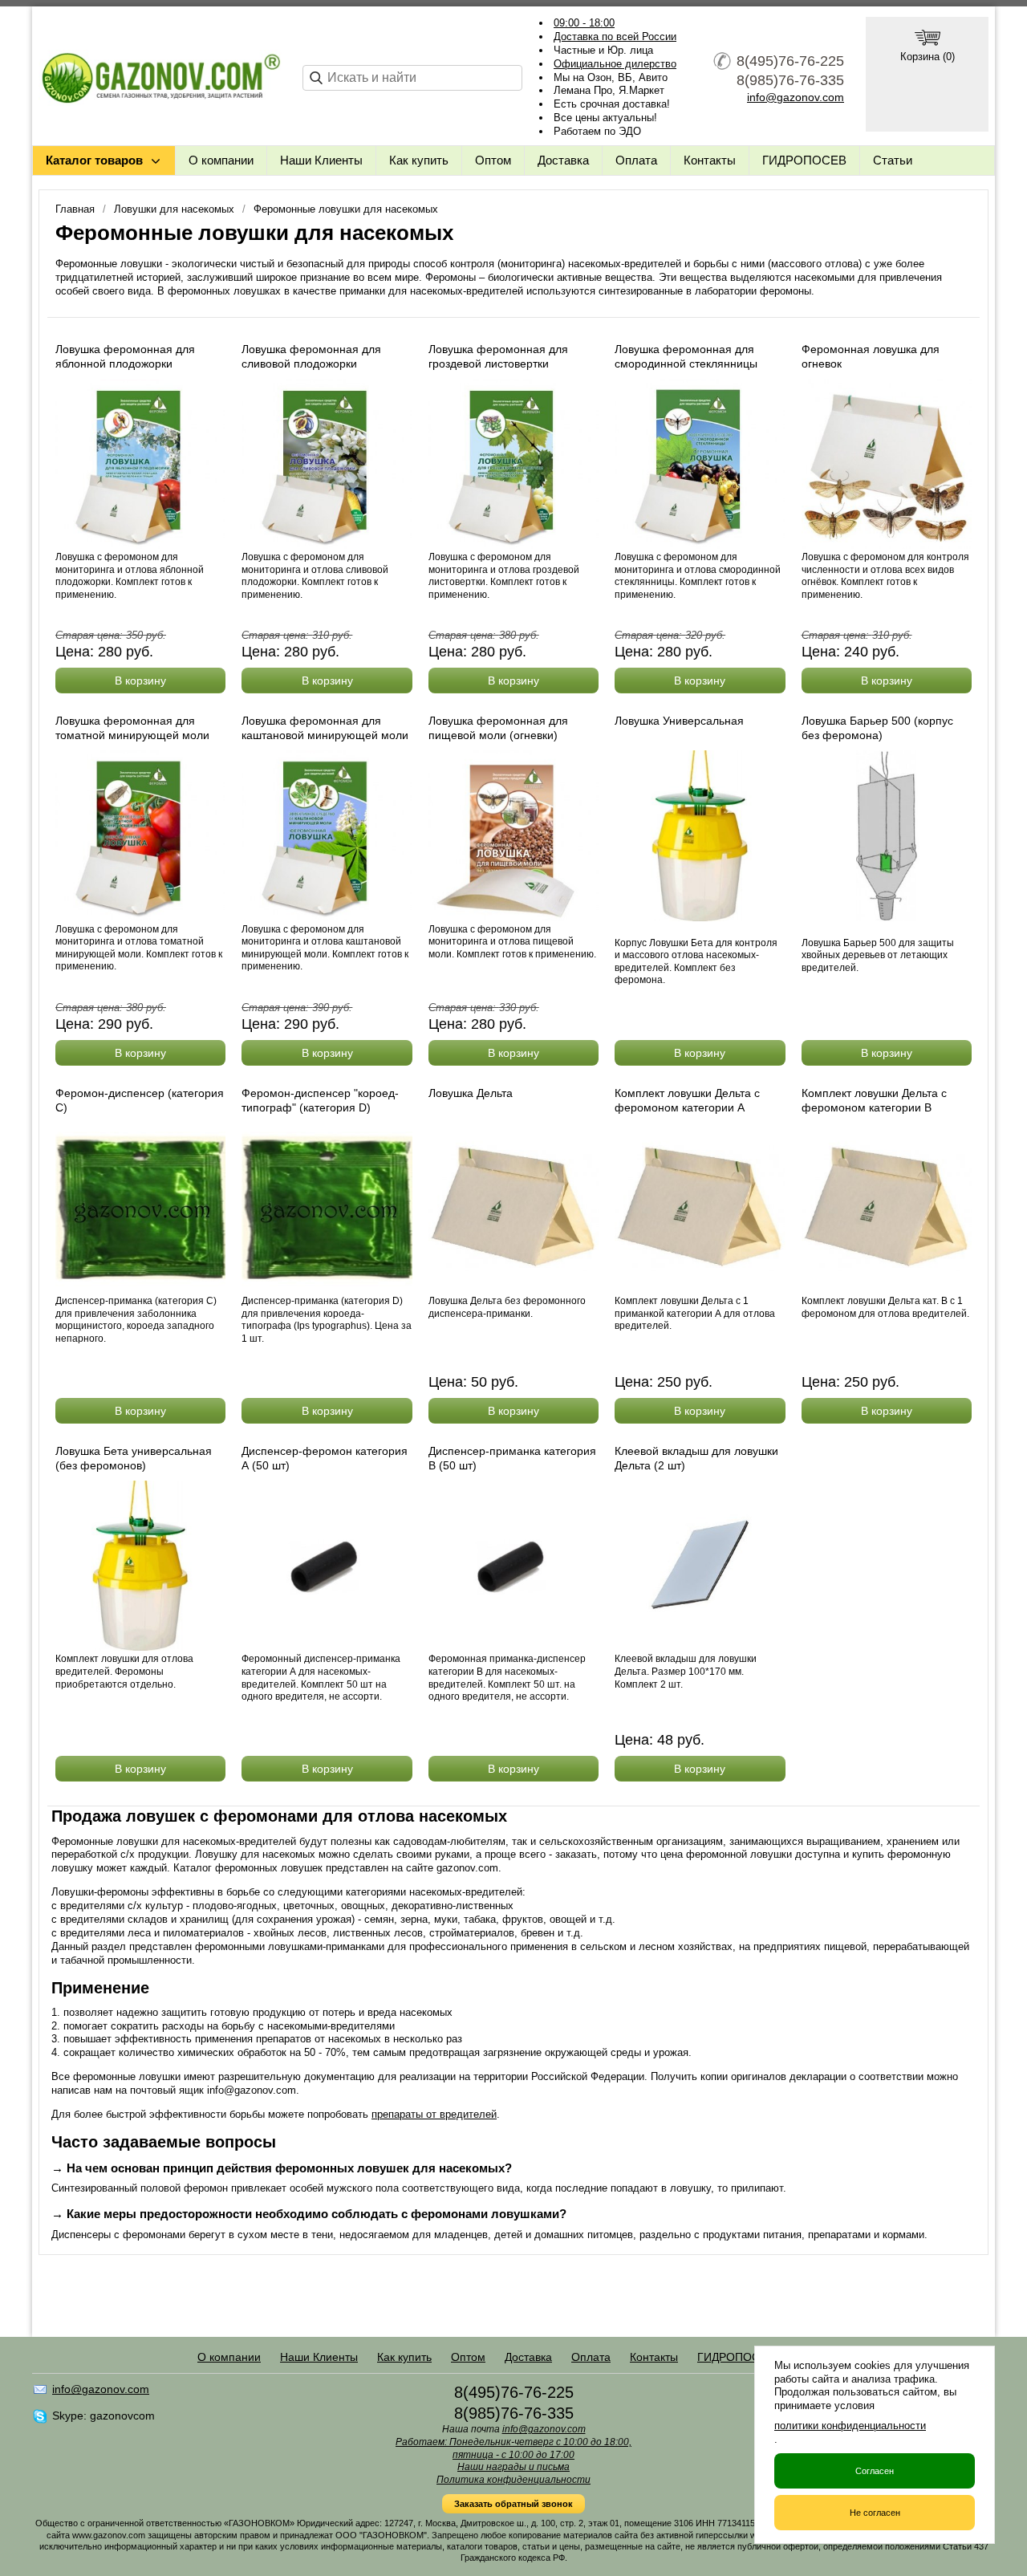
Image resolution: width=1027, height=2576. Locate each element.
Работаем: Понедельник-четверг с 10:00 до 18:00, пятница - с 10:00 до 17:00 (513, 2448)
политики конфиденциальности (850, 2426)
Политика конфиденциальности (513, 2480)
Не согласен (875, 2513)
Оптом (493, 160)
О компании (221, 160)
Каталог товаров (94, 160)
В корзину (140, 681)
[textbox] (412, 78)
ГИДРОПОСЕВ (804, 160)
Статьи (893, 160)
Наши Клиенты (321, 160)
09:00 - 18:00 (584, 23)
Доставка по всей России (615, 37)
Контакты (710, 160)
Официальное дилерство (615, 64)
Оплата (636, 160)
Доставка (563, 160)
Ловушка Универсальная (679, 721)
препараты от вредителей (434, 2114)
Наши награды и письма (513, 2467)
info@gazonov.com (796, 97)
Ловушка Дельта (471, 1093)
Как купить (419, 160)
